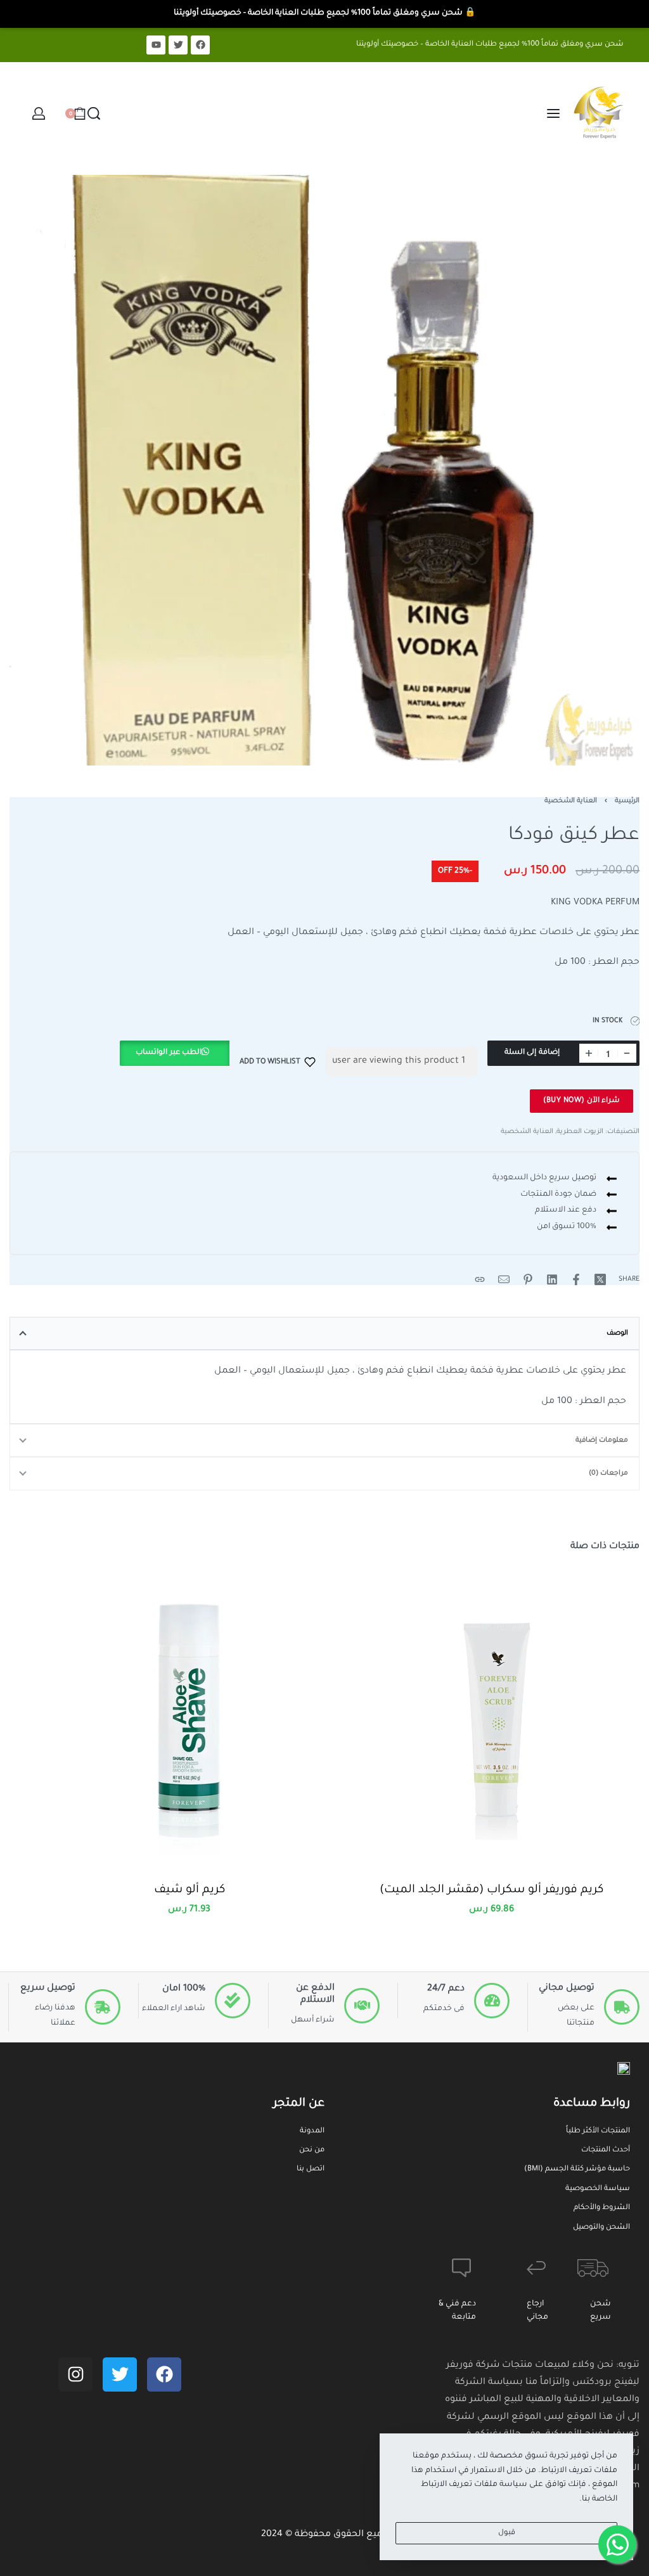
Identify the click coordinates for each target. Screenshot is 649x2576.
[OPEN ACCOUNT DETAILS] (39, 113)
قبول (507, 2533)
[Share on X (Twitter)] (600, 1279)
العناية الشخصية (571, 801)
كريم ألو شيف (190, 1890)
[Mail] (504, 1279)
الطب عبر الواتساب (169, 1053)
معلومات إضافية (602, 1440)
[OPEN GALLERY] (324, 470)
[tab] (324, 1333)
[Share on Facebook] (576, 1279)
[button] (174, 1062)
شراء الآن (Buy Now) (582, 1101)
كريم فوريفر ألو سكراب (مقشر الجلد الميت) (492, 1890)
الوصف (617, 1333)
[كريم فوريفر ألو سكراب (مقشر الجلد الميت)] (492, 1716)
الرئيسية (627, 801)
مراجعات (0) (608, 1473)
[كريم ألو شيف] (189, 1716)
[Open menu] (553, 113)
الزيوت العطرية (580, 1132)
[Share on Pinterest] (528, 1279)
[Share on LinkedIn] (552, 1279)
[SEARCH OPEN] (94, 113)
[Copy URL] (480, 1279)
